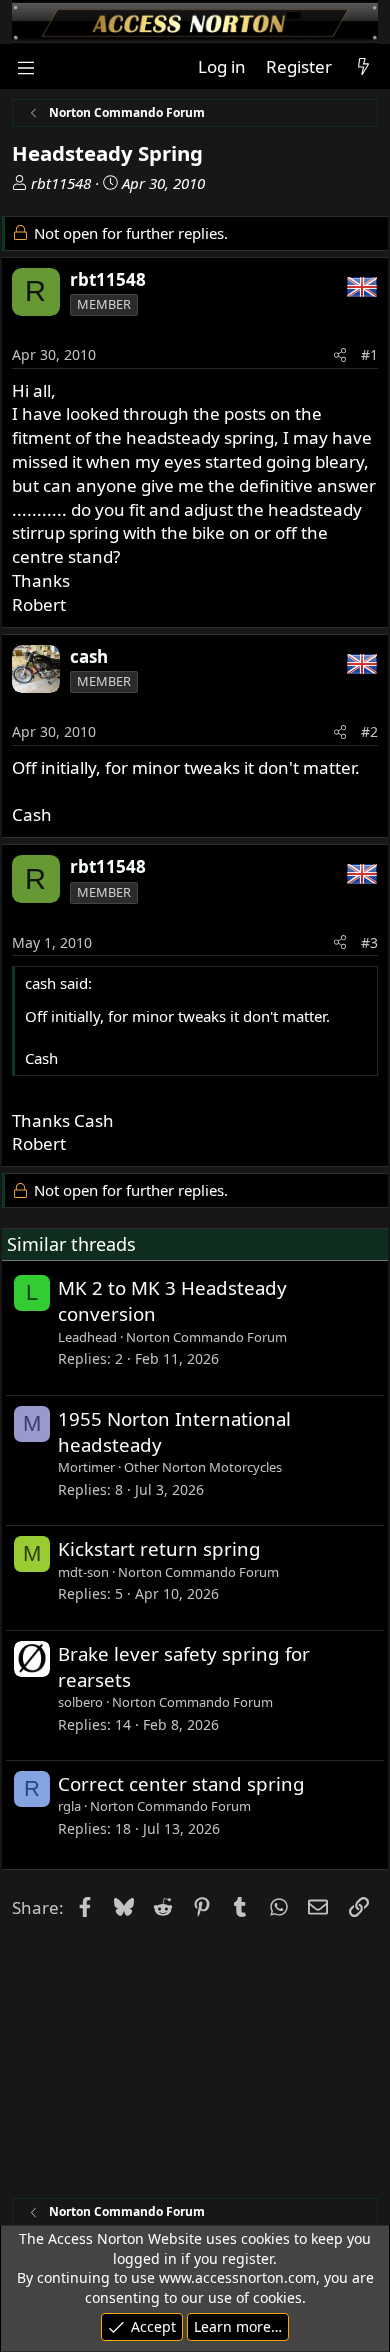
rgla (69, 1806)
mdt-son (83, 1572)
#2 (369, 731)
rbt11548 (61, 183)
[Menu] (25, 66)
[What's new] (363, 67)
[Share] (340, 355)
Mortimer (86, 1467)
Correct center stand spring (181, 1783)
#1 (369, 354)
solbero (80, 1702)
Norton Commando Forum (206, 1337)
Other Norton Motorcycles (203, 1467)
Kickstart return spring (159, 1548)
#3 (369, 942)
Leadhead (87, 1337)
